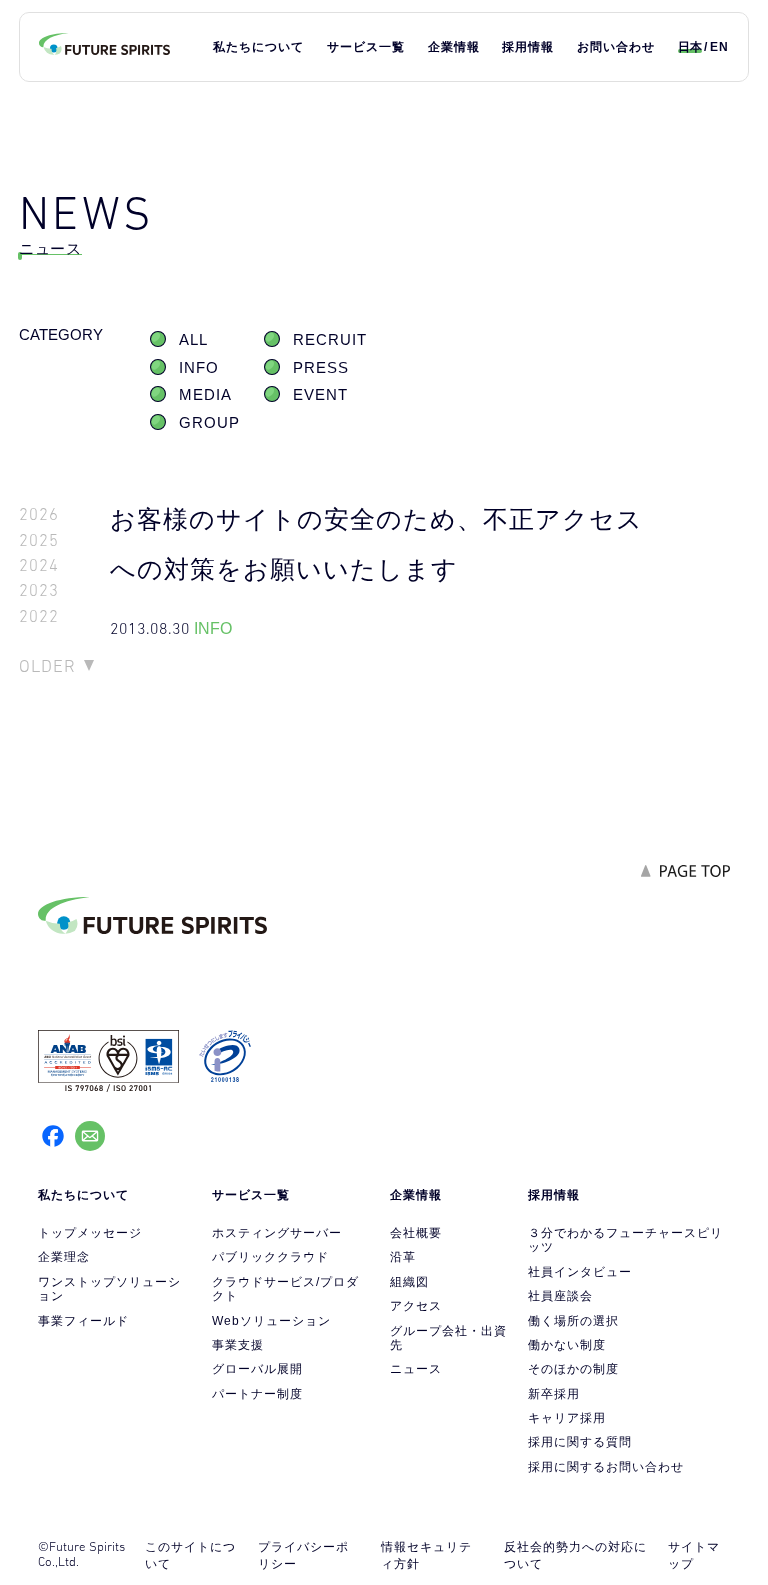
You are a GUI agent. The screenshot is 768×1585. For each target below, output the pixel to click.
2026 (39, 514)
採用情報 (528, 47)
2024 (39, 565)
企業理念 (64, 1257)
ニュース (416, 1369)
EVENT (320, 395)
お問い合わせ (616, 47)
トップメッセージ (90, 1233)
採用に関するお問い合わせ (606, 1467)
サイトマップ (694, 1555)
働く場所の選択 (573, 1321)
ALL (193, 340)
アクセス (416, 1306)
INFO (199, 368)
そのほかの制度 (573, 1369)
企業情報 (454, 47)
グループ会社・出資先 (448, 1338)
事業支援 (238, 1345)
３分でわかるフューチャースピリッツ (625, 1240)
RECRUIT (330, 340)
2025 (39, 540)
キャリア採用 (567, 1418)
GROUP (209, 423)
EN (719, 47)
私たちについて (258, 47)
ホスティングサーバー (277, 1233)
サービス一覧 (366, 47)
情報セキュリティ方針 (426, 1555)
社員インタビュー (580, 1272)
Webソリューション (271, 1321)
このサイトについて (190, 1555)
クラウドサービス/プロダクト (285, 1289)
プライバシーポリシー (303, 1555)
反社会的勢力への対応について (575, 1555)
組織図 (409, 1282)
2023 (39, 590)
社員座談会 (560, 1296)
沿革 (403, 1257)
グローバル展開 (257, 1369)
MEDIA (205, 395)
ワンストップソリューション (109, 1289)
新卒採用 (554, 1394)
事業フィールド (83, 1321)
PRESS (321, 368)
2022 (39, 616)
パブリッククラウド (270, 1257)
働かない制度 (567, 1345)
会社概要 (416, 1233)
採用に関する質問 (580, 1442)
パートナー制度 (257, 1394)
